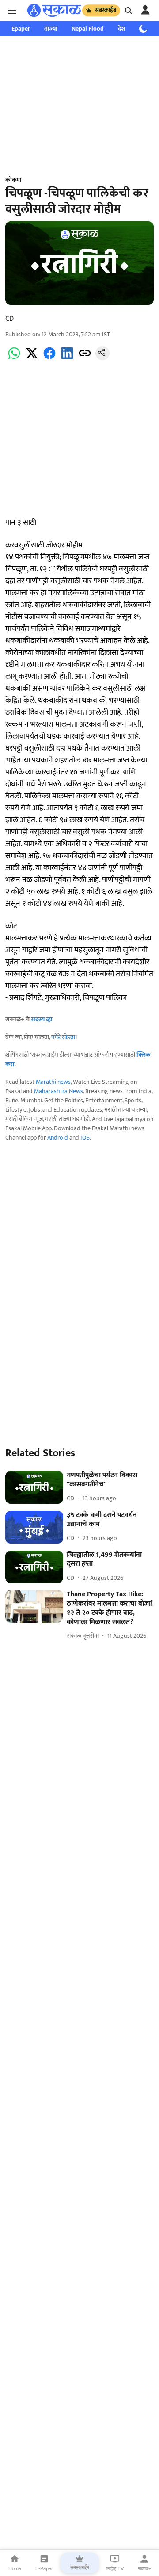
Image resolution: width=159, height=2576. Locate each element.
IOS (85, 1138)
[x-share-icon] (32, 358)
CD (9, 319)
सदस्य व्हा (42, 1019)
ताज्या (51, 29)
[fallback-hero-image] (34, 1487)
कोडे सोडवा (63, 1037)
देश (122, 29)
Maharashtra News (59, 1091)
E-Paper (44, 2568)
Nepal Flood (88, 29)
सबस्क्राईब (106, 10)
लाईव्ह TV (115, 2568)
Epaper (21, 29)
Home (15, 2568)
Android (58, 1138)
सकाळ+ (144, 2568)
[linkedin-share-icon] (67, 358)
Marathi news (53, 1082)
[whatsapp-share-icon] (14, 358)
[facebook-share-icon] (49, 358)
